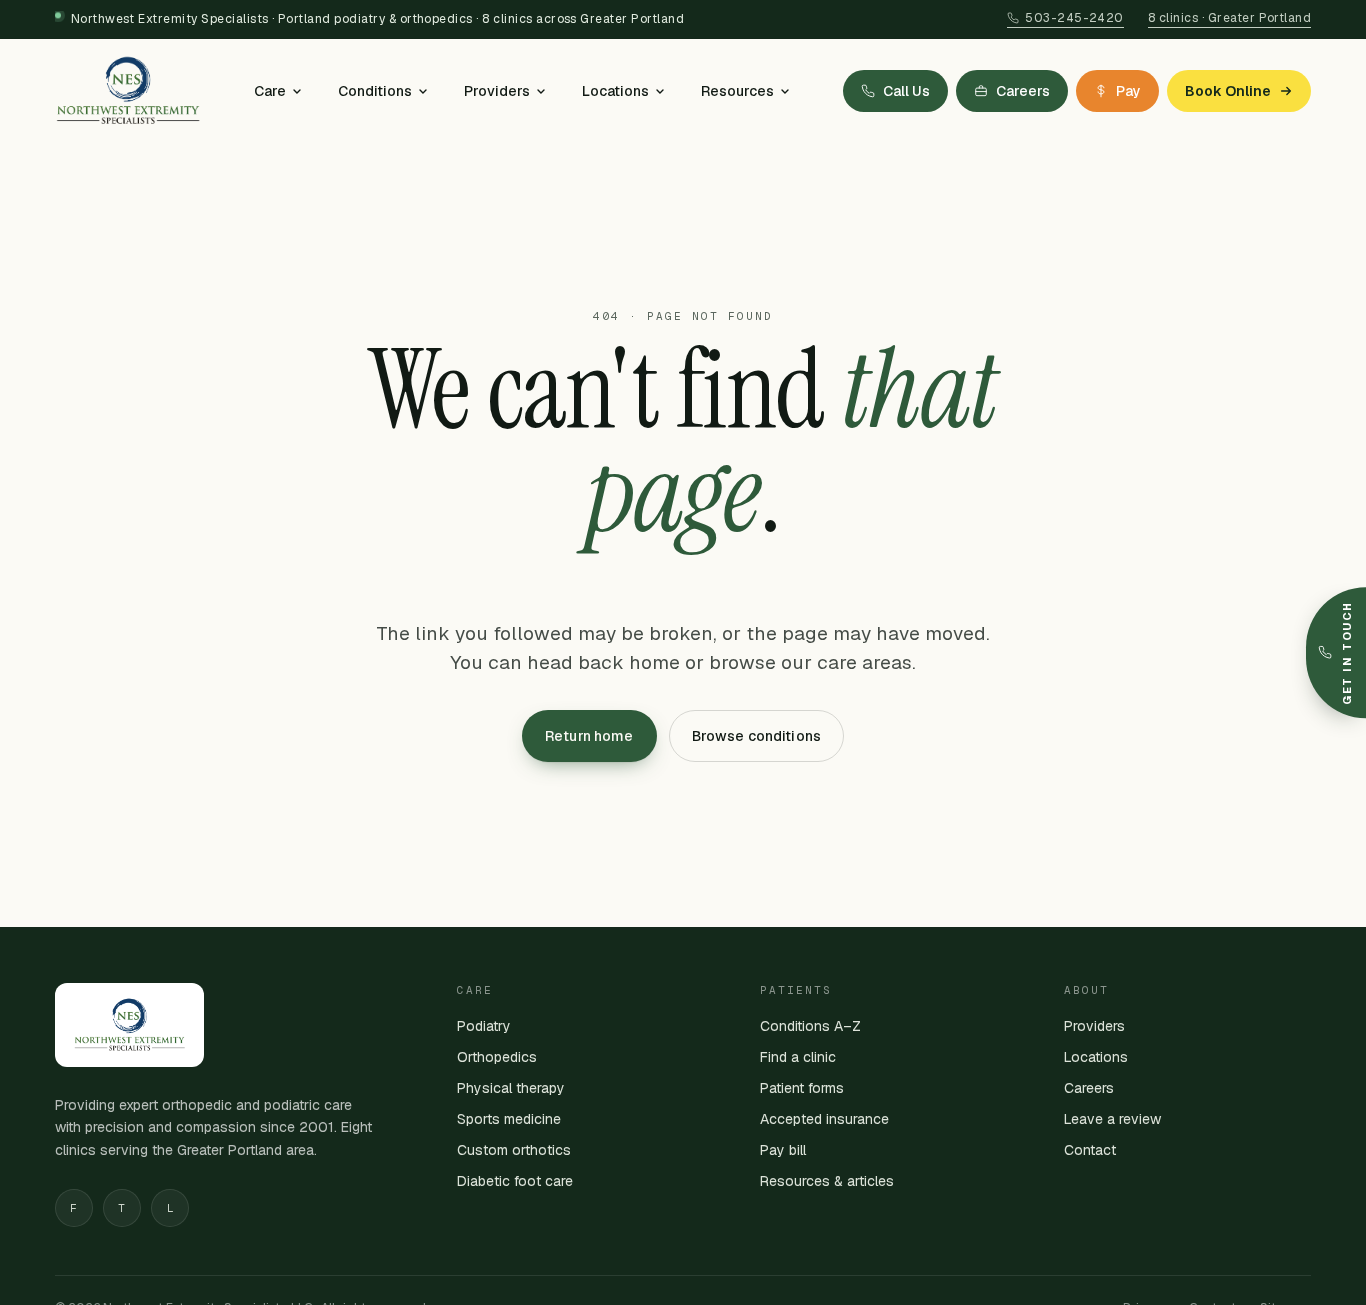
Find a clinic (798, 1057)
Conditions (375, 91)
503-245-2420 (1074, 18)
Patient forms (802, 1088)
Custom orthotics (514, 1150)
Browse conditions (756, 736)
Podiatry (484, 1026)
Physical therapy (511, 1088)
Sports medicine (509, 1119)
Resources (737, 91)
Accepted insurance (824, 1119)
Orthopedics (497, 1057)
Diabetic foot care (515, 1181)
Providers (497, 91)
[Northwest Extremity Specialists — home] (128, 91)
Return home (589, 736)
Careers (1089, 1088)
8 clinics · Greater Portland (1229, 18)
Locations (615, 91)
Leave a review (1112, 1119)
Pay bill (783, 1150)
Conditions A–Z (810, 1026)
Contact (1090, 1150)
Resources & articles (827, 1181)
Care (270, 91)
